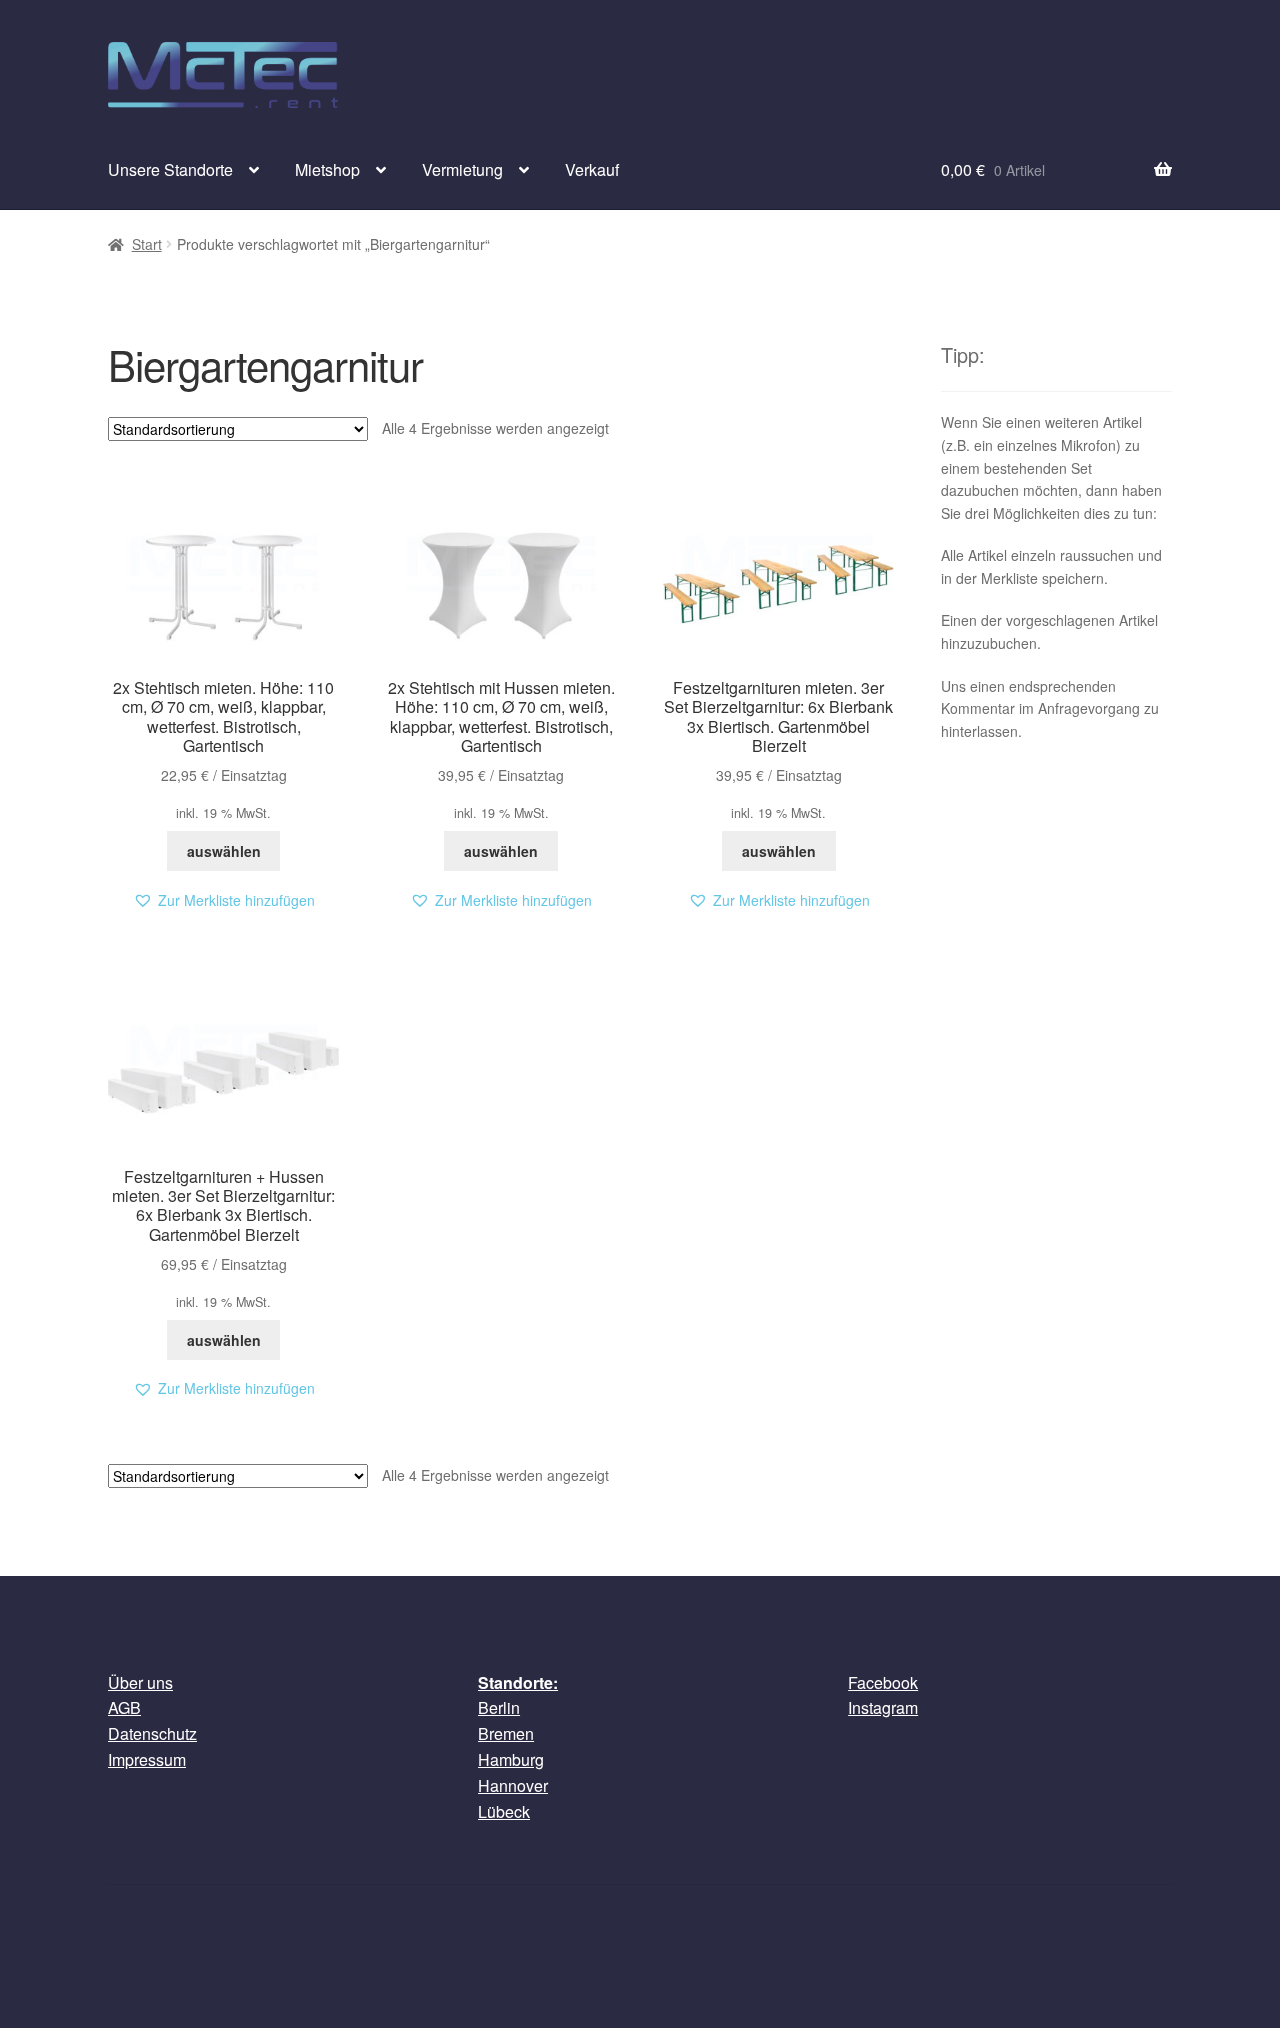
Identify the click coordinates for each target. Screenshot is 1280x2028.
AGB (124, 1707)
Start (147, 244)
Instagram (883, 1707)
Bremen (506, 1733)
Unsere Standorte (170, 169)
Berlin (499, 1707)
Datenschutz (152, 1733)
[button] (224, 900)
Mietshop (327, 169)
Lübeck (504, 1811)
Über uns (140, 1682)
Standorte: (518, 1682)
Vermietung (462, 169)
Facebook (883, 1682)
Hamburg (511, 1759)
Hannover (513, 1785)
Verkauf (592, 169)
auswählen (224, 851)
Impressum (147, 1759)
